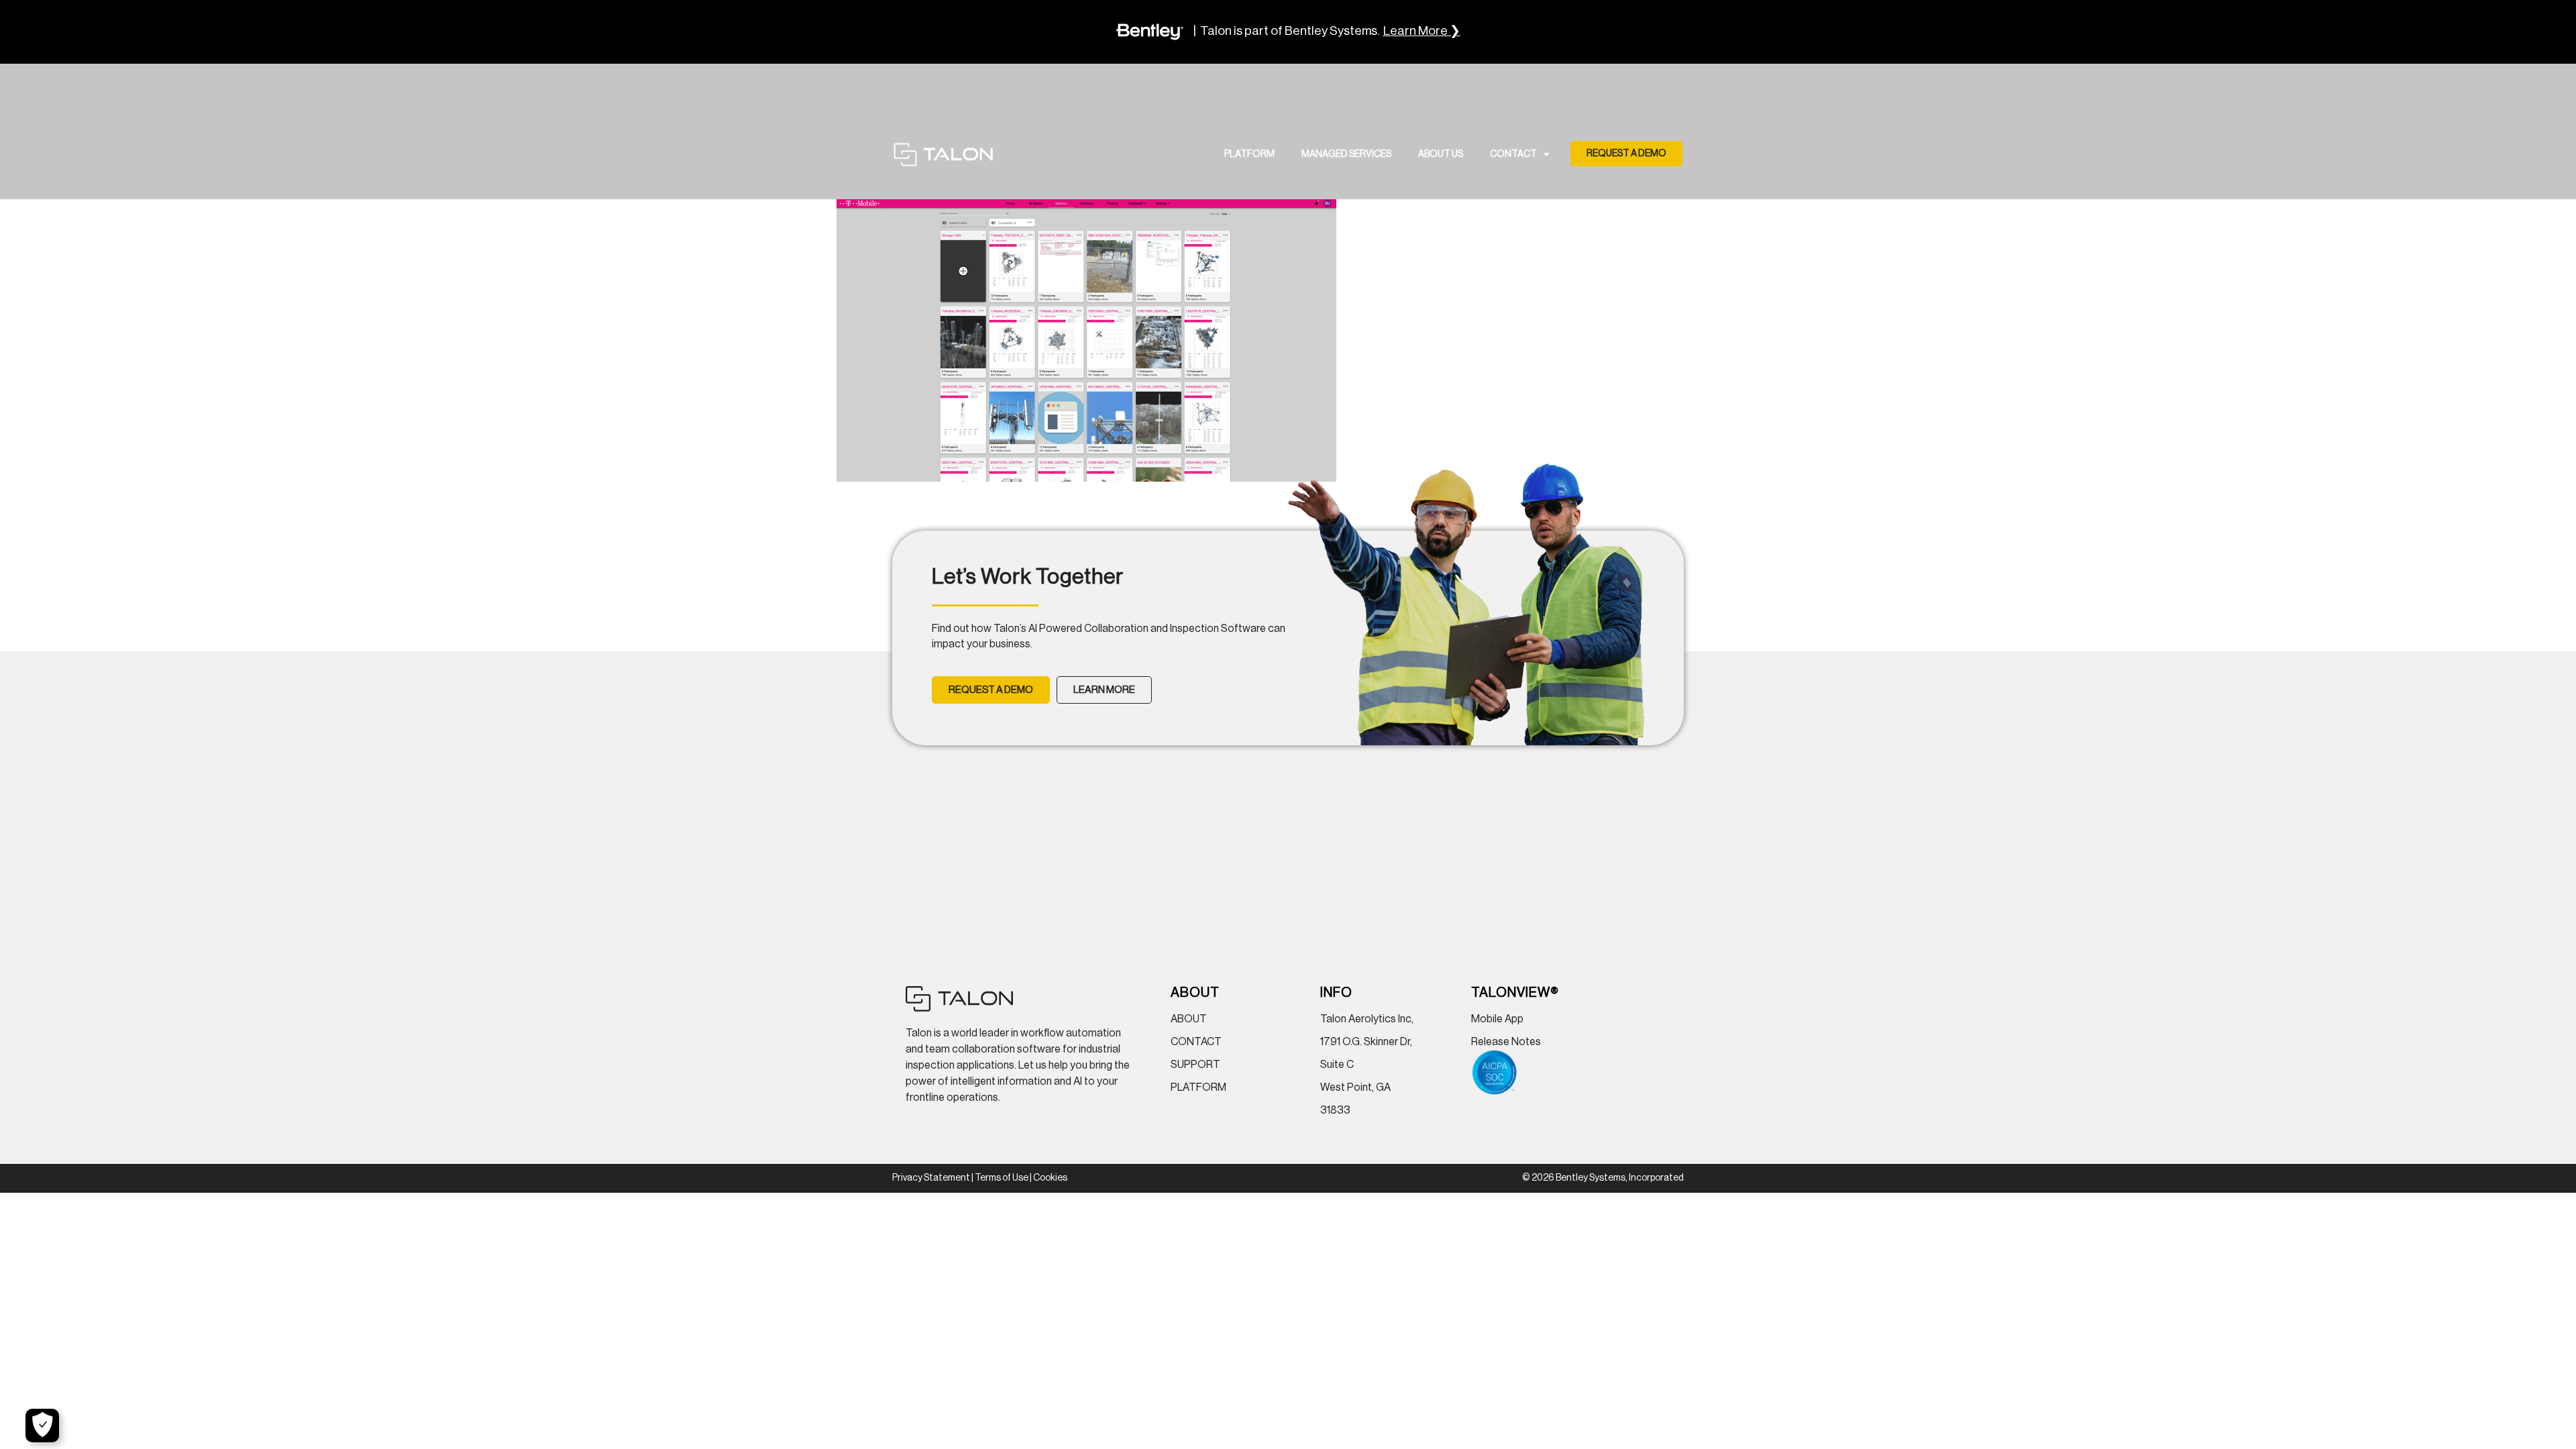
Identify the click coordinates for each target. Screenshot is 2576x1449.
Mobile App (1497, 1019)
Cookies (1050, 1178)
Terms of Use (1002, 1178)
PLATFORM (1249, 154)
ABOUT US (1441, 154)
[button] (1626, 154)
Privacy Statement (931, 1178)
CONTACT (1513, 154)
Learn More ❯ (1422, 31)
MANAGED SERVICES (1346, 154)
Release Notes (1506, 1042)
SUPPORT (1195, 1065)
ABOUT (1189, 1019)
